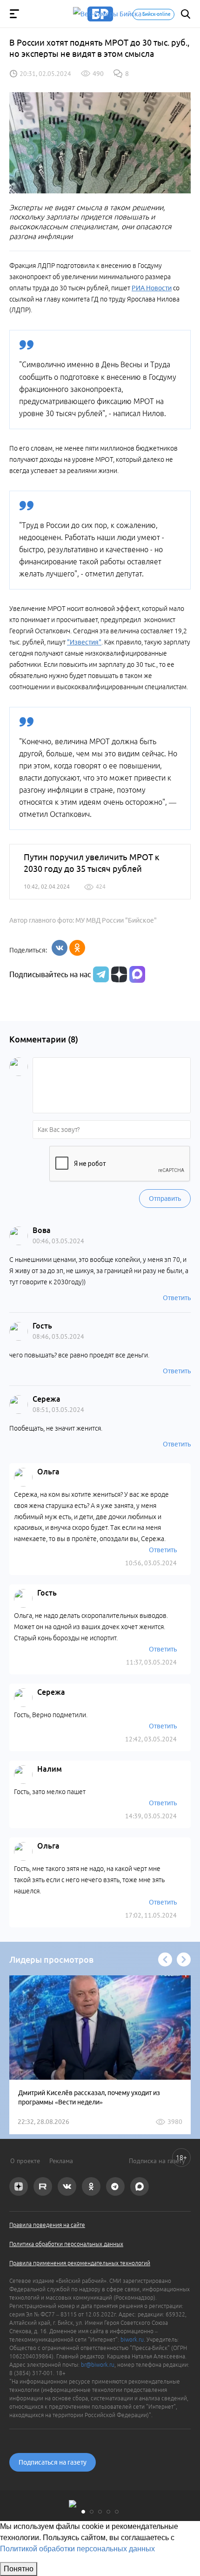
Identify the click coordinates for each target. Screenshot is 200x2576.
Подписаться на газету (53, 2462)
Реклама (61, 2161)
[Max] (137, 974)
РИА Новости (152, 288)
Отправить (165, 1199)
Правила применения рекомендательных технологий (80, 2263)
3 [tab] (100, 2512)
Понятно (19, 2569)
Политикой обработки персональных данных (77, 2549)
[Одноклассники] (77, 948)
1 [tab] (83, 2512)
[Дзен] (118, 974)
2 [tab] (92, 2512)
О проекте (25, 2161)
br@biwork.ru (98, 2365)
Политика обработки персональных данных (66, 2244)
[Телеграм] (100, 974)
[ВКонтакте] (60, 948)
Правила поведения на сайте (47, 2225)
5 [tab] (117, 2512)
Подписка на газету (157, 2161)
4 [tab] (108, 2512)
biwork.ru (132, 2340)
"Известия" (84, 642)
